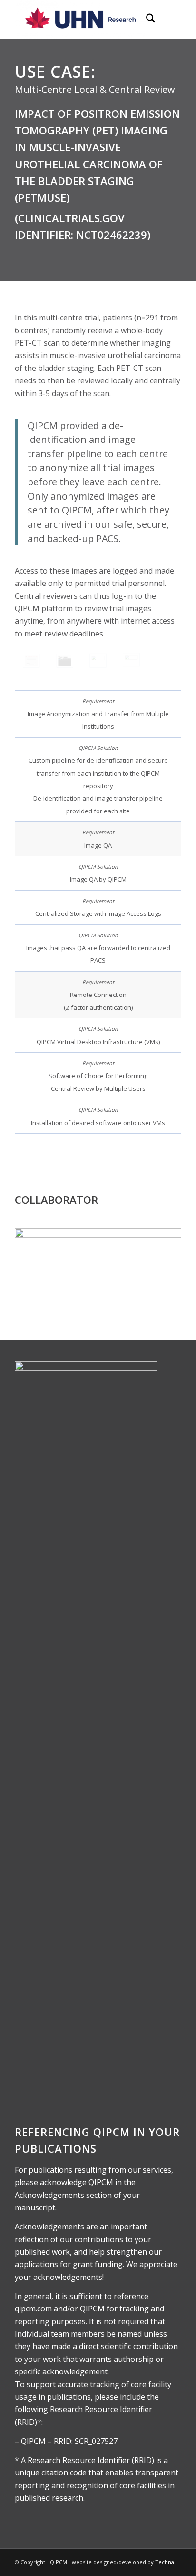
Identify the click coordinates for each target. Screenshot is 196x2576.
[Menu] (168, 20)
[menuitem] (146, 20)
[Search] (146, 20)
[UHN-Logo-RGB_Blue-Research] (81, 20)
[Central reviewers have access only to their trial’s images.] (65, 661)
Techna (165, 2562)
